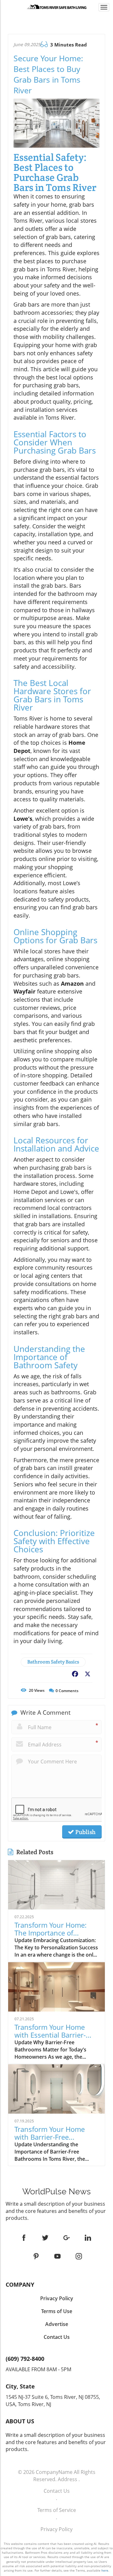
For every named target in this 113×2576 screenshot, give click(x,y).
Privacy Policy (56, 2529)
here (105, 2570)
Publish (85, 1832)
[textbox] (56, 2192)
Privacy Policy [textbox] (57, 2298)
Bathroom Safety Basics (53, 1662)
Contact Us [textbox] (57, 2337)
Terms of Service (57, 2510)
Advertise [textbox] (57, 2324)
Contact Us (57, 2491)
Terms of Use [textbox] (57, 2311)
